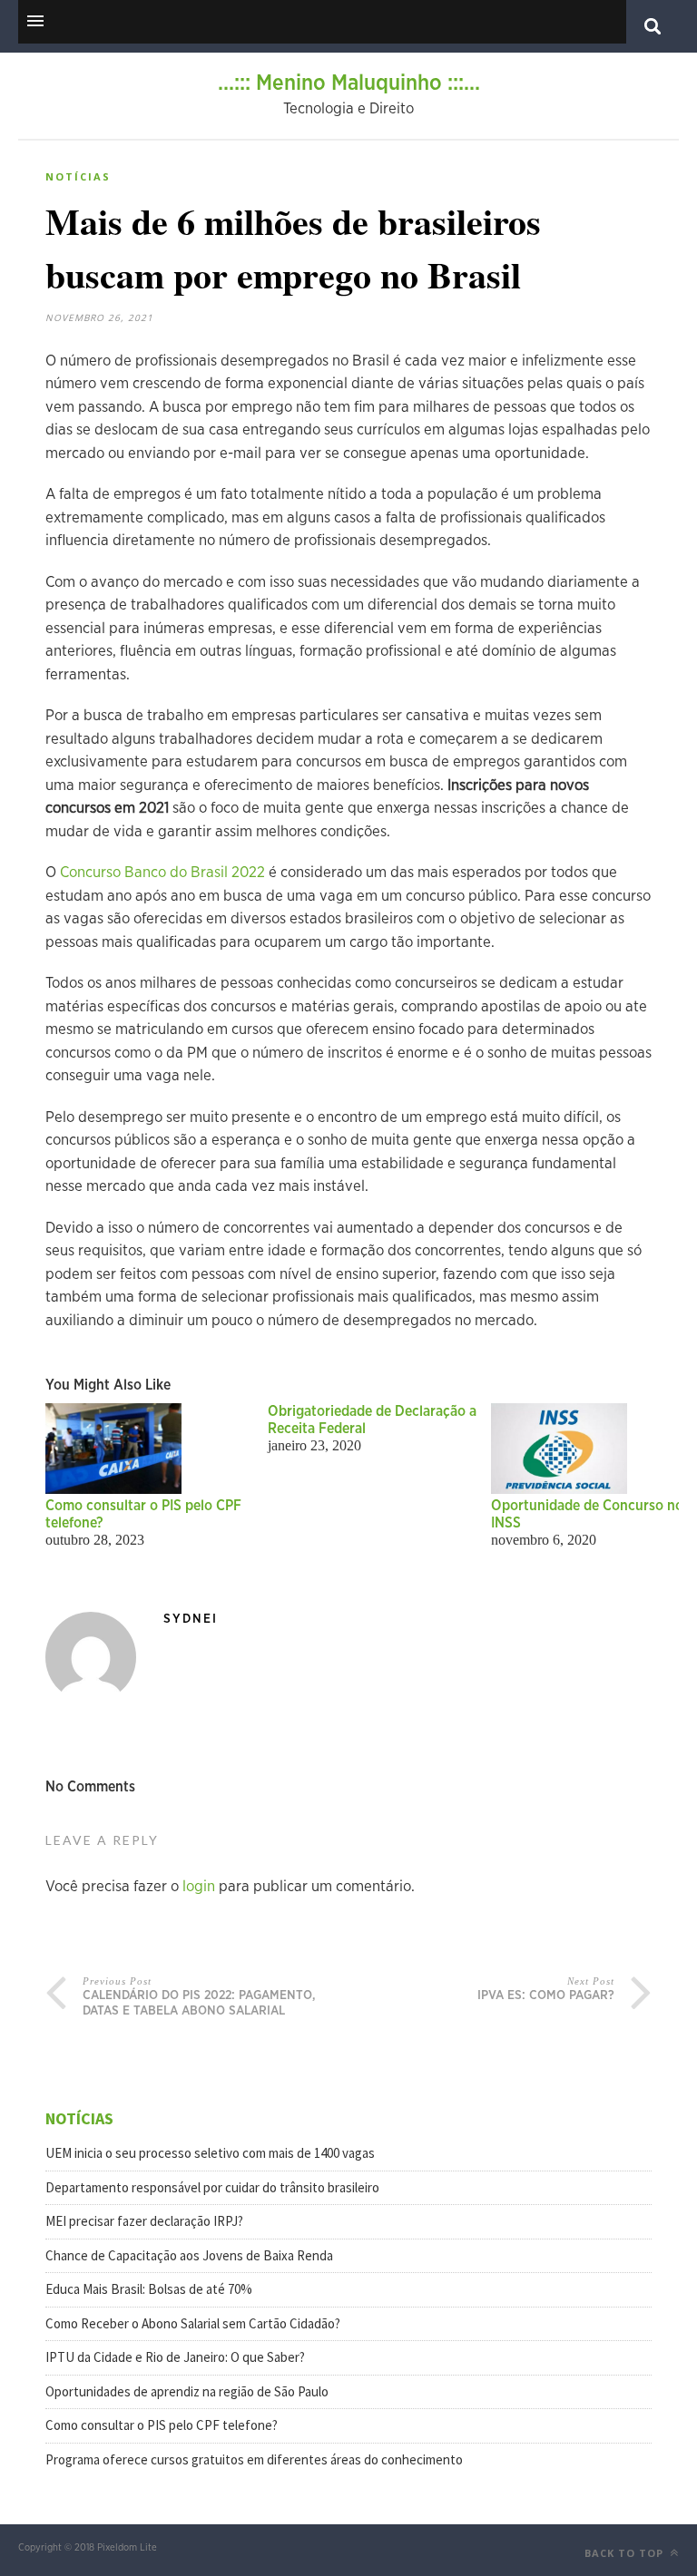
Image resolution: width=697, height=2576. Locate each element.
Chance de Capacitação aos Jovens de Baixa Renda (189, 2255)
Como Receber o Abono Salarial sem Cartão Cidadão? (193, 2323)
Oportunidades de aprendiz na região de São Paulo (187, 2391)
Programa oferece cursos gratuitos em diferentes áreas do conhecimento (254, 2459)
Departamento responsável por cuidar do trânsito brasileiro (212, 2187)
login (199, 1886)
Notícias (78, 176)
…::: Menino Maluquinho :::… (349, 83)
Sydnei (191, 1619)
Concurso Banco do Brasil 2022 (162, 872)
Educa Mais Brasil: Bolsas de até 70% (149, 2289)
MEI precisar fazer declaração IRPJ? (144, 2221)
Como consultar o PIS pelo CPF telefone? (162, 2425)
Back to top (626, 2553)
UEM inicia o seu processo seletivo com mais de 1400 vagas (210, 2153)
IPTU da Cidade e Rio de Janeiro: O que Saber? (175, 2357)
